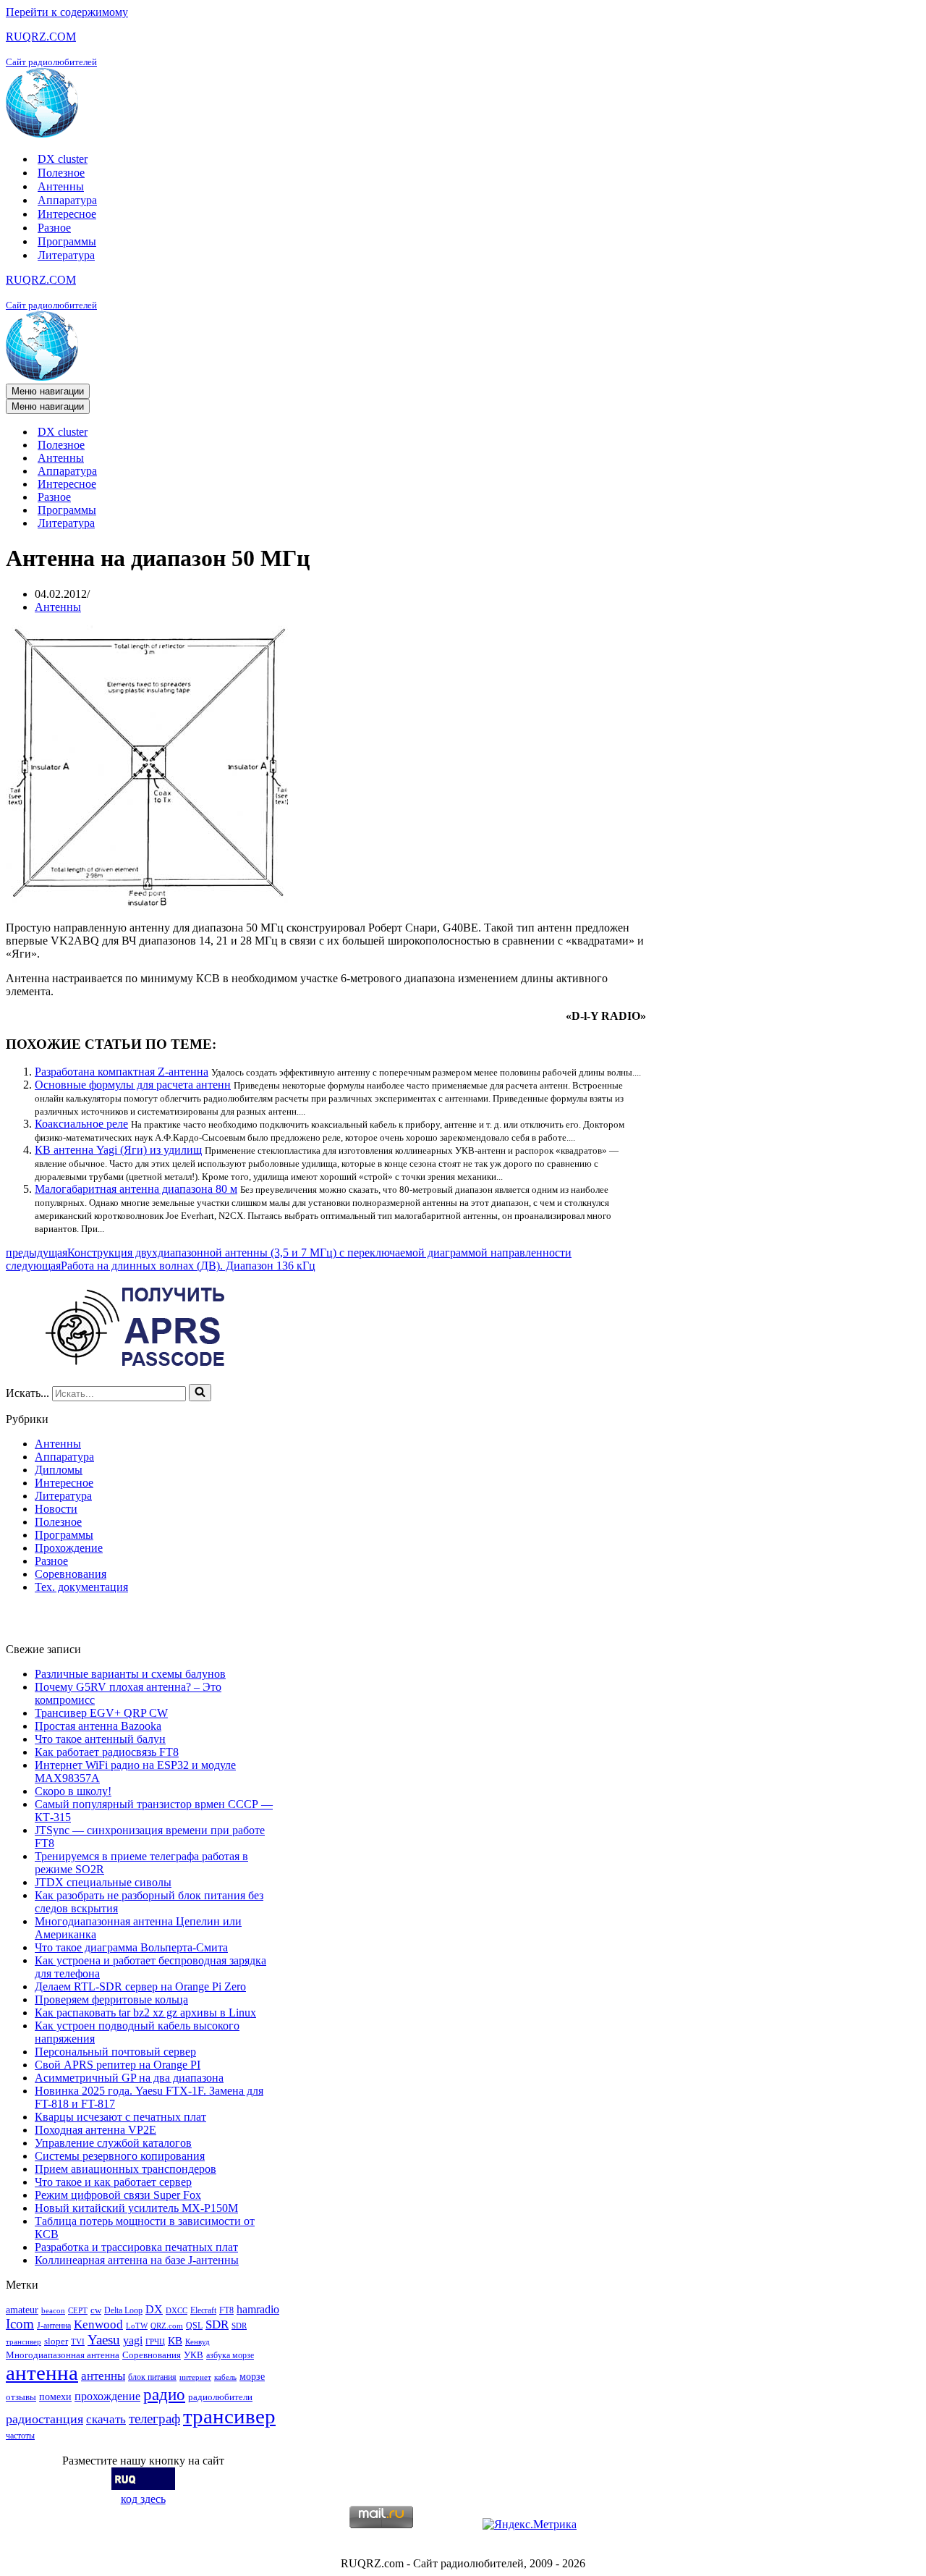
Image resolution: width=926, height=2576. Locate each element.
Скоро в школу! (73, 1791)
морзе (252, 2376)
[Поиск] (200, 1393)
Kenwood (98, 2324)
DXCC (177, 2311)
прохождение (107, 2396)
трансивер (229, 2416)
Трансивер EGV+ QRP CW (101, 1713)
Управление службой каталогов (113, 2143)
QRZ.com (167, 2326)
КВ (175, 2340)
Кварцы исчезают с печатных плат (120, 2117)
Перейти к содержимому (67, 12)
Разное (54, 228)
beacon (53, 2311)
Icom (20, 2324)
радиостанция (44, 2419)
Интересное (67, 214)
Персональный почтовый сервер (115, 2052)
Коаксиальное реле (81, 1124)
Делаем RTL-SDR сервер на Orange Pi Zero (140, 1986)
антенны (103, 2376)
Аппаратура (67, 200)
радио (164, 2394)
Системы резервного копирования (120, 2156)
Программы (67, 241)
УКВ (194, 2355)
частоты (20, 2436)
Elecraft (203, 2310)
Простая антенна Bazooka (98, 1726)
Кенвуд (197, 2342)
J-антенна (54, 2326)
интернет (195, 2377)
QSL (194, 2326)
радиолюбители (220, 2397)
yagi (133, 2340)
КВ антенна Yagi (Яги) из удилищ (118, 1150)
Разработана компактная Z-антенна (122, 1072)
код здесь (143, 2499)
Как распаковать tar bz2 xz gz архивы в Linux (145, 2013)
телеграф (154, 2419)
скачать (106, 2419)
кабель (225, 2377)
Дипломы (59, 1470)
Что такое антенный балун (100, 1739)
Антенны (61, 186)
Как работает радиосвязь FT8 (107, 1752)
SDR (217, 2324)
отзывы (21, 2397)
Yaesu (104, 2340)
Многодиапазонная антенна (63, 2355)
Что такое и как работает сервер (113, 2182)
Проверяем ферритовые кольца (111, 1999)
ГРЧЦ (155, 2342)
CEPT (78, 2311)
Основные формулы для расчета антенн (133, 1085)
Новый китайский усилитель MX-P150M (136, 2208)
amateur (22, 2310)
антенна (42, 2373)
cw (96, 2310)
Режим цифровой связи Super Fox (118, 2195)
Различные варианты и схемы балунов (130, 1674)
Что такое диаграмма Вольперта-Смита (131, 1947)
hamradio (258, 2309)
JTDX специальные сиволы (103, 1882)
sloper (56, 2341)
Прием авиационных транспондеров (126, 2169)
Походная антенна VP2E (95, 2130)
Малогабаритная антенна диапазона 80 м (136, 1189)
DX (154, 2309)
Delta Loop (123, 2310)
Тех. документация (81, 1587)
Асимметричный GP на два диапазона (129, 2078)
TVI (78, 2342)
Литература (66, 255)
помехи (55, 2396)
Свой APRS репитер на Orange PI (118, 2065)
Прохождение (69, 1548)
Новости (56, 1509)
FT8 (226, 2310)
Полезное (61, 173)
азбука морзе (230, 2355)
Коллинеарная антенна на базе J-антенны (137, 2260)
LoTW (137, 2326)
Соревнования (71, 1574)
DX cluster (63, 159)
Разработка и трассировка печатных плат (136, 2247)
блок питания (152, 2377)
